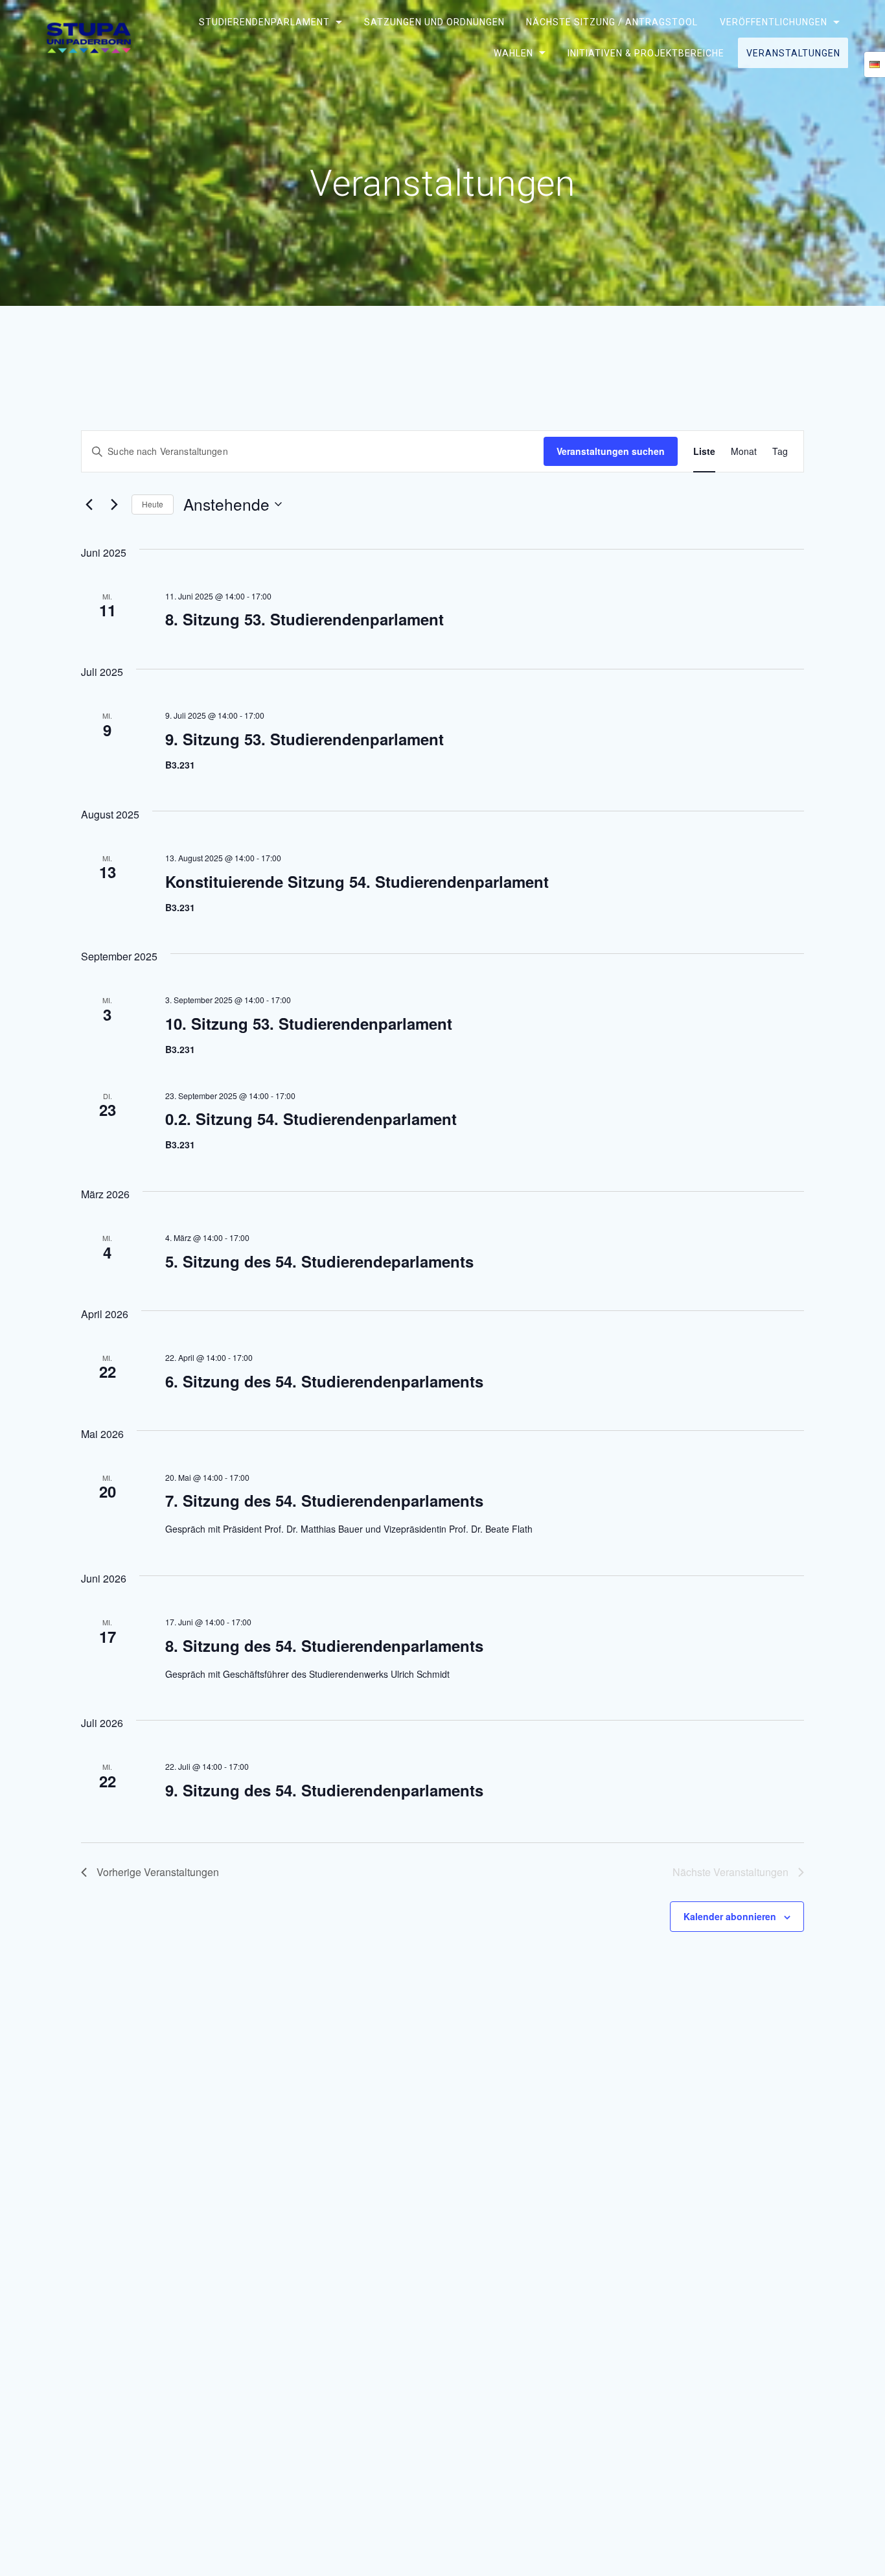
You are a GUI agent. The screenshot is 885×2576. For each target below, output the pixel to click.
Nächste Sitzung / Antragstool (612, 22)
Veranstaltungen (793, 52)
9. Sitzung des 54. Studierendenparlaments (324, 1790)
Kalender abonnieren (730, 1916)
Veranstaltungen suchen (611, 451)
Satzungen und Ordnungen (434, 22)
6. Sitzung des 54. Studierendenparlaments (324, 1381)
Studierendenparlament (264, 22)
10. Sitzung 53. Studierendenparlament (309, 1023)
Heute (153, 504)
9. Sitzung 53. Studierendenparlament (305, 739)
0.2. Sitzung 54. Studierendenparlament (311, 1119)
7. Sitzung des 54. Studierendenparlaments (324, 1500)
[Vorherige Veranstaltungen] (89, 504)
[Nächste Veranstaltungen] (114, 504)
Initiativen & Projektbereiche (646, 52)
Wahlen (513, 52)
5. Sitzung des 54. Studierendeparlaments (319, 1261)
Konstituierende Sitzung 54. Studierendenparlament (357, 881)
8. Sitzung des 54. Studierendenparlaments (324, 1645)
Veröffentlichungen (773, 22)
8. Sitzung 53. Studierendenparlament (305, 619)
